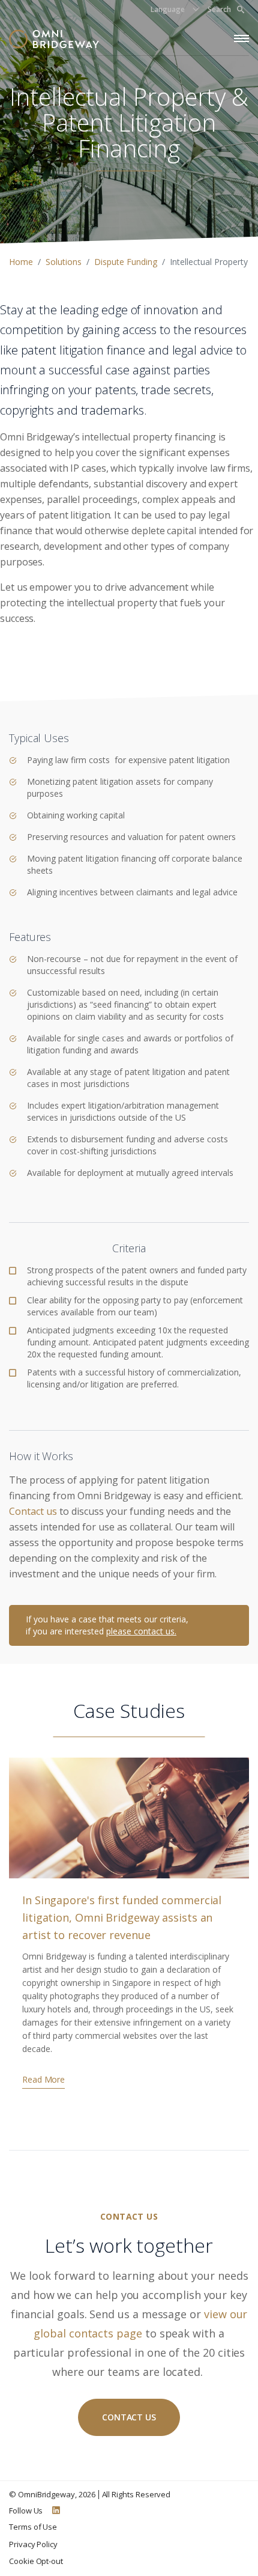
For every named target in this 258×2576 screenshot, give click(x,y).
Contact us (33, 1511)
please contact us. (141, 1631)
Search (219, 9)
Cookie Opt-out (36, 2561)
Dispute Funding (126, 262)
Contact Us (129, 2417)
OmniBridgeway (46, 2494)
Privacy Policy (33, 2544)
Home (21, 262)
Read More (43, 2079)
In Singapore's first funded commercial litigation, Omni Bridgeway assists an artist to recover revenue (122, 1917)
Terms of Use (33, 2527)
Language (168, 9)
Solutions (64, 262)
